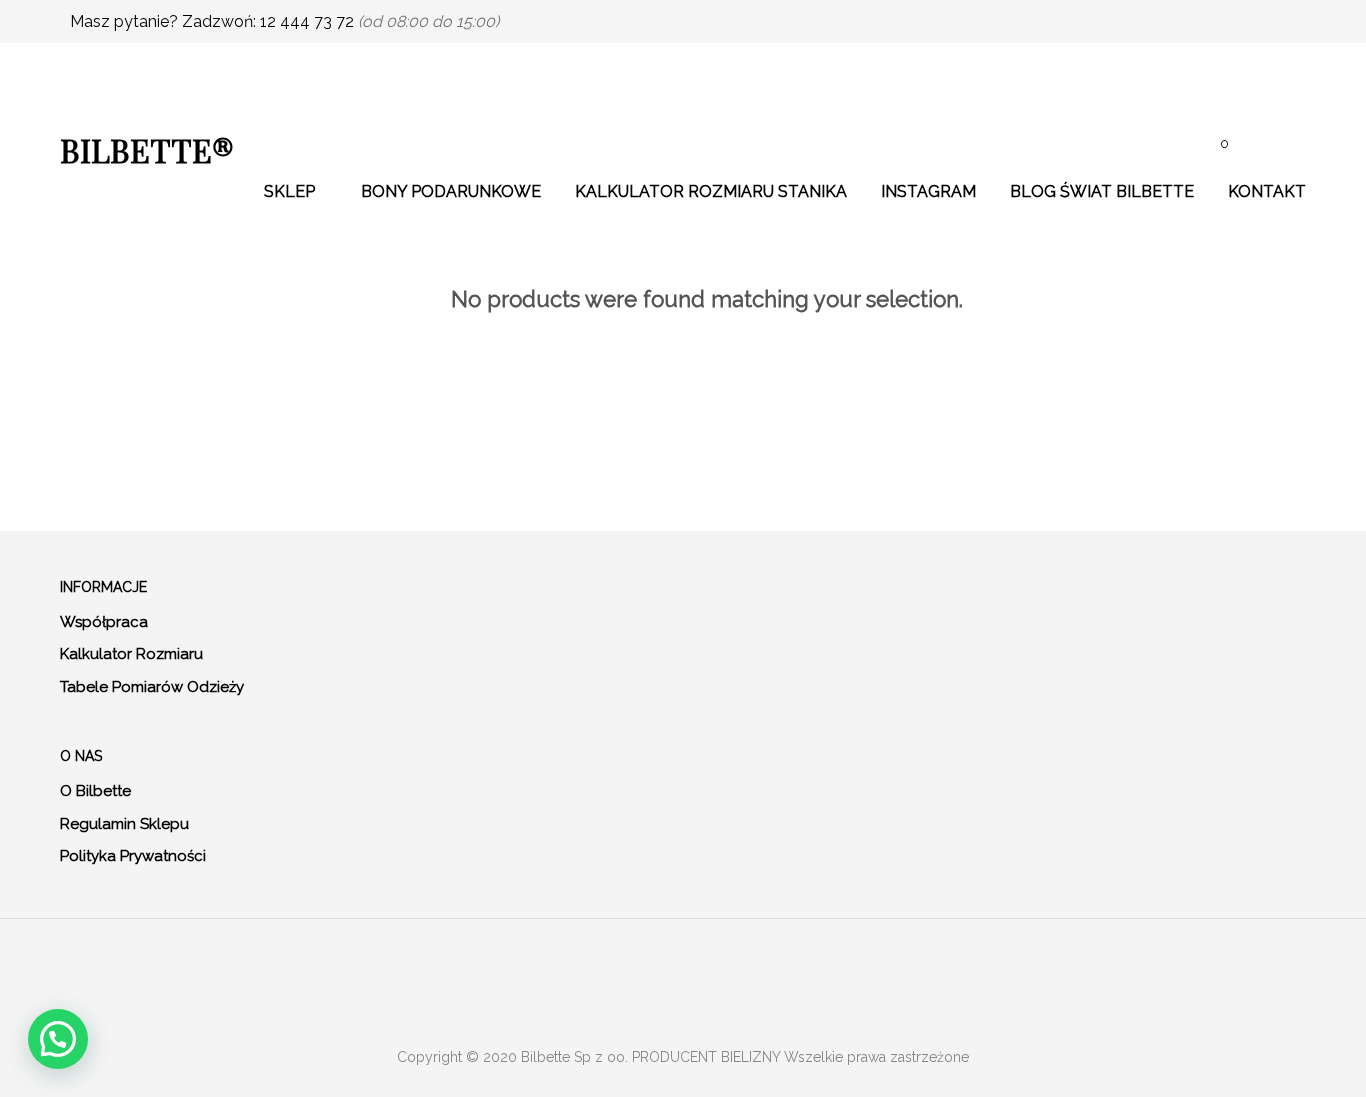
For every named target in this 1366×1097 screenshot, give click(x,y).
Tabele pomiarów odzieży (152, 687)
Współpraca (104, 622)
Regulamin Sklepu (124, 824)
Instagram (928, 191)
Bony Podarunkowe (451, 191)
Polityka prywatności (133, 856)
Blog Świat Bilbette (1102, 191)
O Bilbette (95, 791)
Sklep (289, 191)
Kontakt (1267, 191)
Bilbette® (147, 149)
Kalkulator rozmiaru (131, 654)
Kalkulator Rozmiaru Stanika (711, 191)
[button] (58, 1039)
